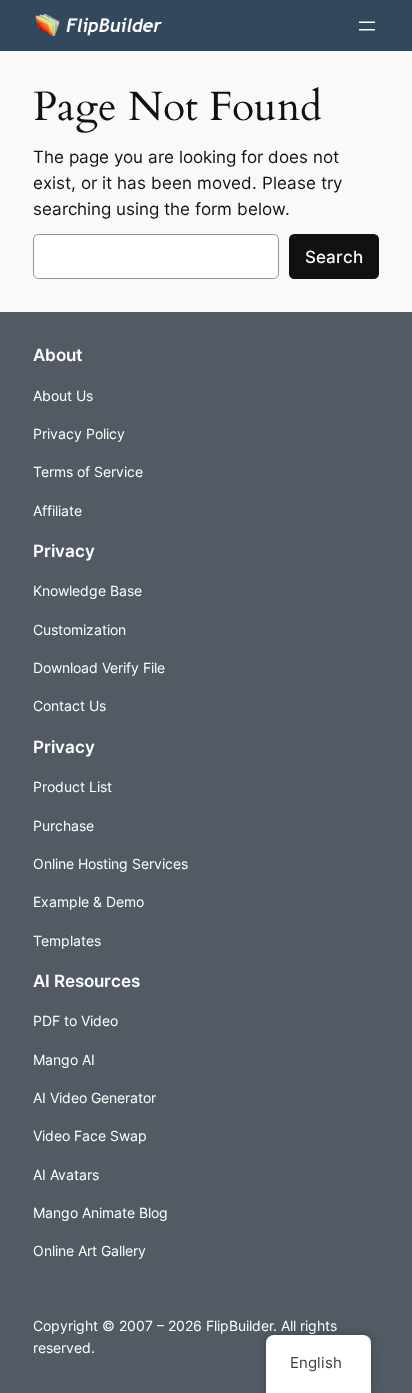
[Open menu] (367, 26)
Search (334, 257)
